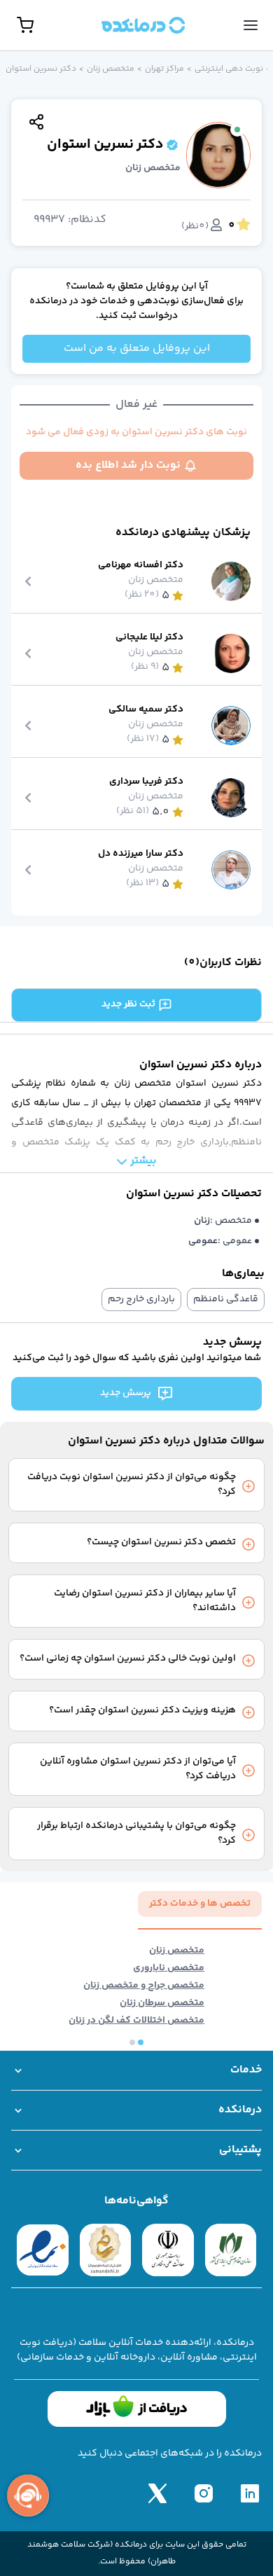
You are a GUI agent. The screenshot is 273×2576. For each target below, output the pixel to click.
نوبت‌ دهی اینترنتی (229, 69)
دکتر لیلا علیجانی (149, 638)
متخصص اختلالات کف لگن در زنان (136, 2021)
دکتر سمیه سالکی (146, 710)
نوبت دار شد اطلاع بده (128, 465)
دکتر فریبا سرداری (146, 782)
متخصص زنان (111, 69)
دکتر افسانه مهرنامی (141, 566)
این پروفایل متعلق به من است (137, 348)
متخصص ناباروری (169, 1968)
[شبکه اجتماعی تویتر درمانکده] (157, 2493)
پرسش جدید (126, 1393)
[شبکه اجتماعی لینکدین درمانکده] (250, 2493)
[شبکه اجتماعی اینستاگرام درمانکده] (204, 2493)
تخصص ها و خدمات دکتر (200, 1904)
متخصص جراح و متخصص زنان (144, 1986)
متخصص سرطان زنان (162, 2003)
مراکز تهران (164, 69)
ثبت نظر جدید (128, 1004)
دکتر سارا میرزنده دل (141, 854)
